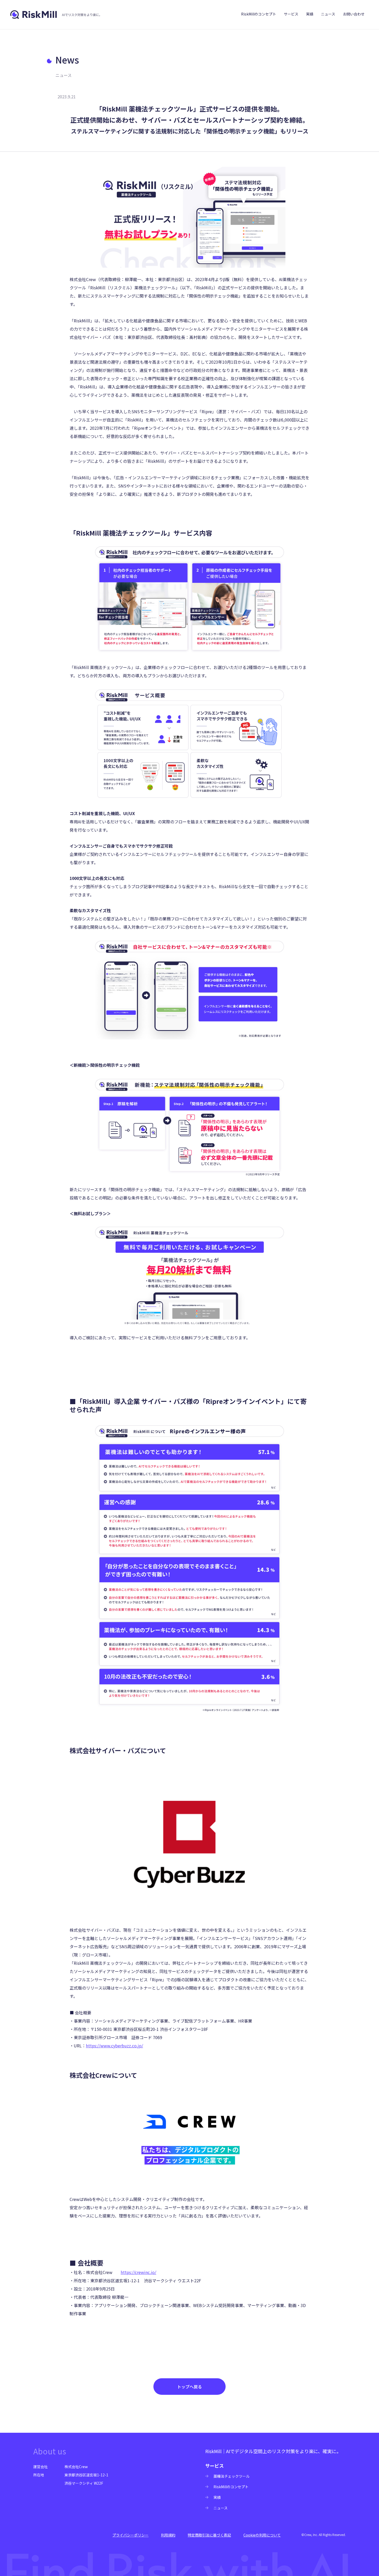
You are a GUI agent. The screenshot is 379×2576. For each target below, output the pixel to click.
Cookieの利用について (262, 2535)
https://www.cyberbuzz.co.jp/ (114, 2046)
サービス (291, 14)
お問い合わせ (354, 14)
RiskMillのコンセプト (259, 14)
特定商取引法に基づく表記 (209, 2535)
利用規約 (168, 2535)
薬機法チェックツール (232, 2476)
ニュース (328, 14)
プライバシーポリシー (130, 2535)
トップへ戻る (190, 2387)
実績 (310, 14)
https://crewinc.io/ (138, 2272)
